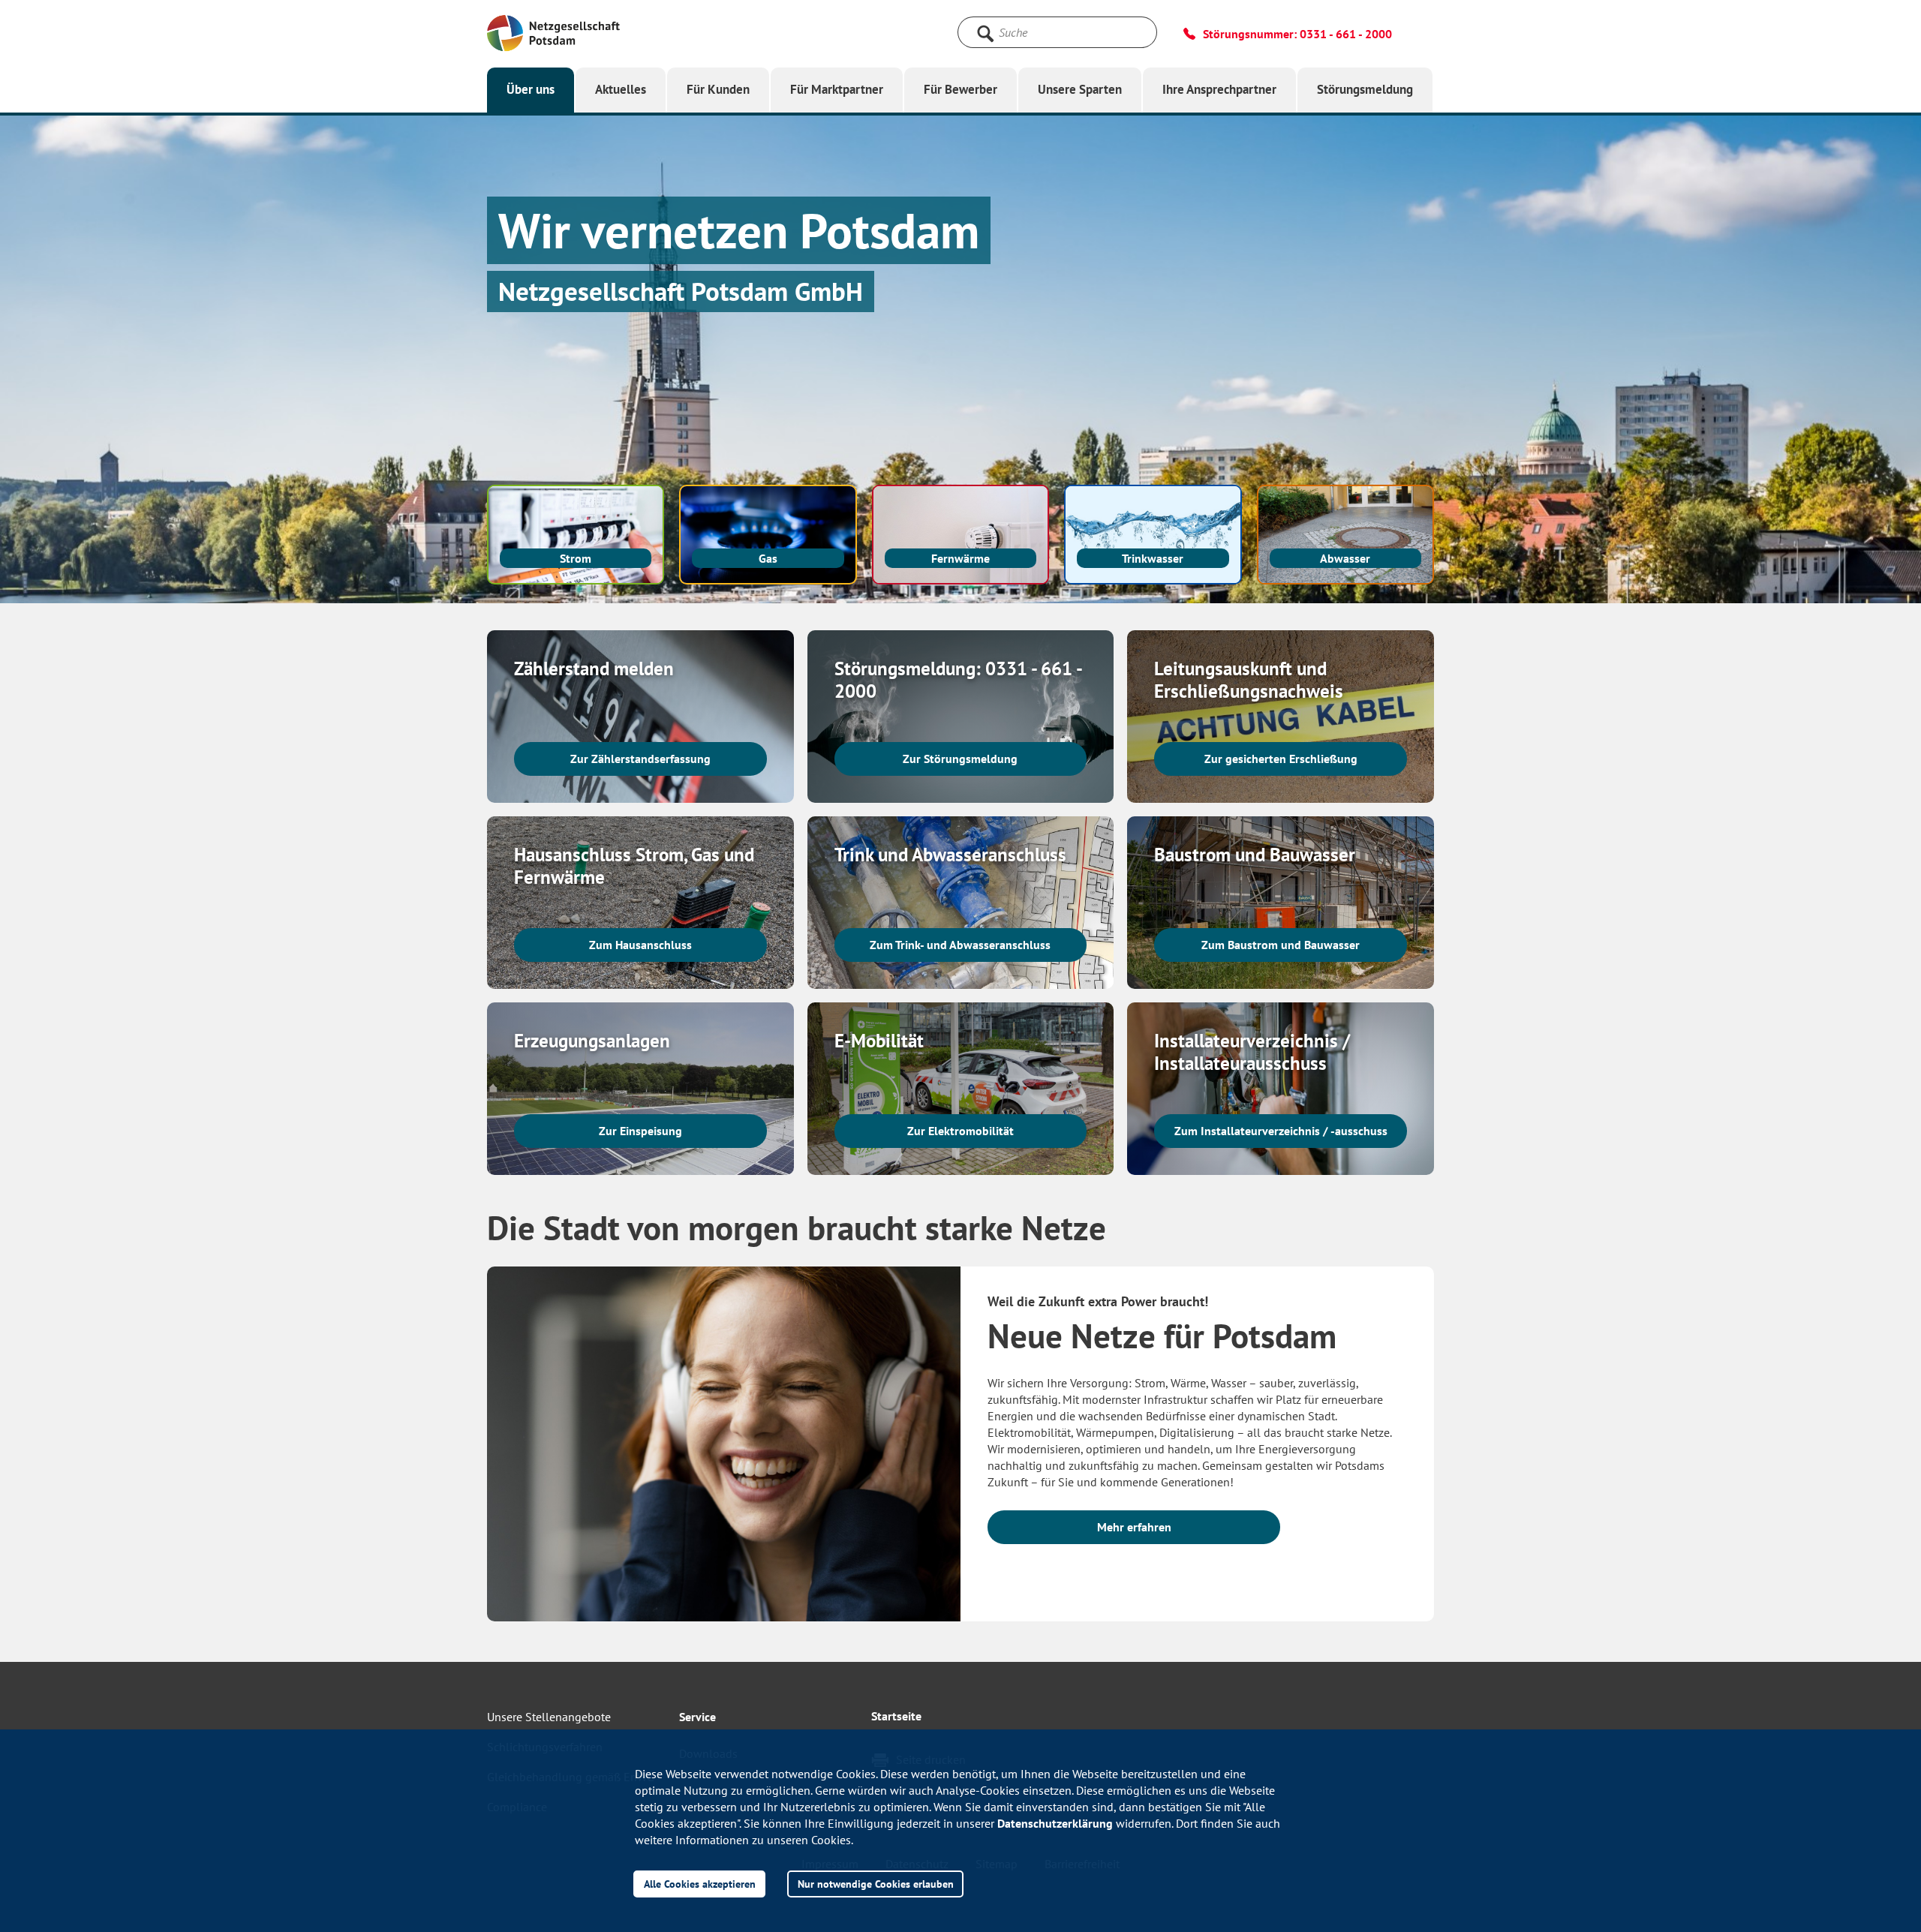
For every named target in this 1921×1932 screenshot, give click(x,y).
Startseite (896, 1716)
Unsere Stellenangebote (549, 1717)
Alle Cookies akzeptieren (700, 1884)
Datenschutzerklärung (1055, 1823)
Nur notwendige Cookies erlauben (876, 1884)
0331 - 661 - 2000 (1346, 34)
